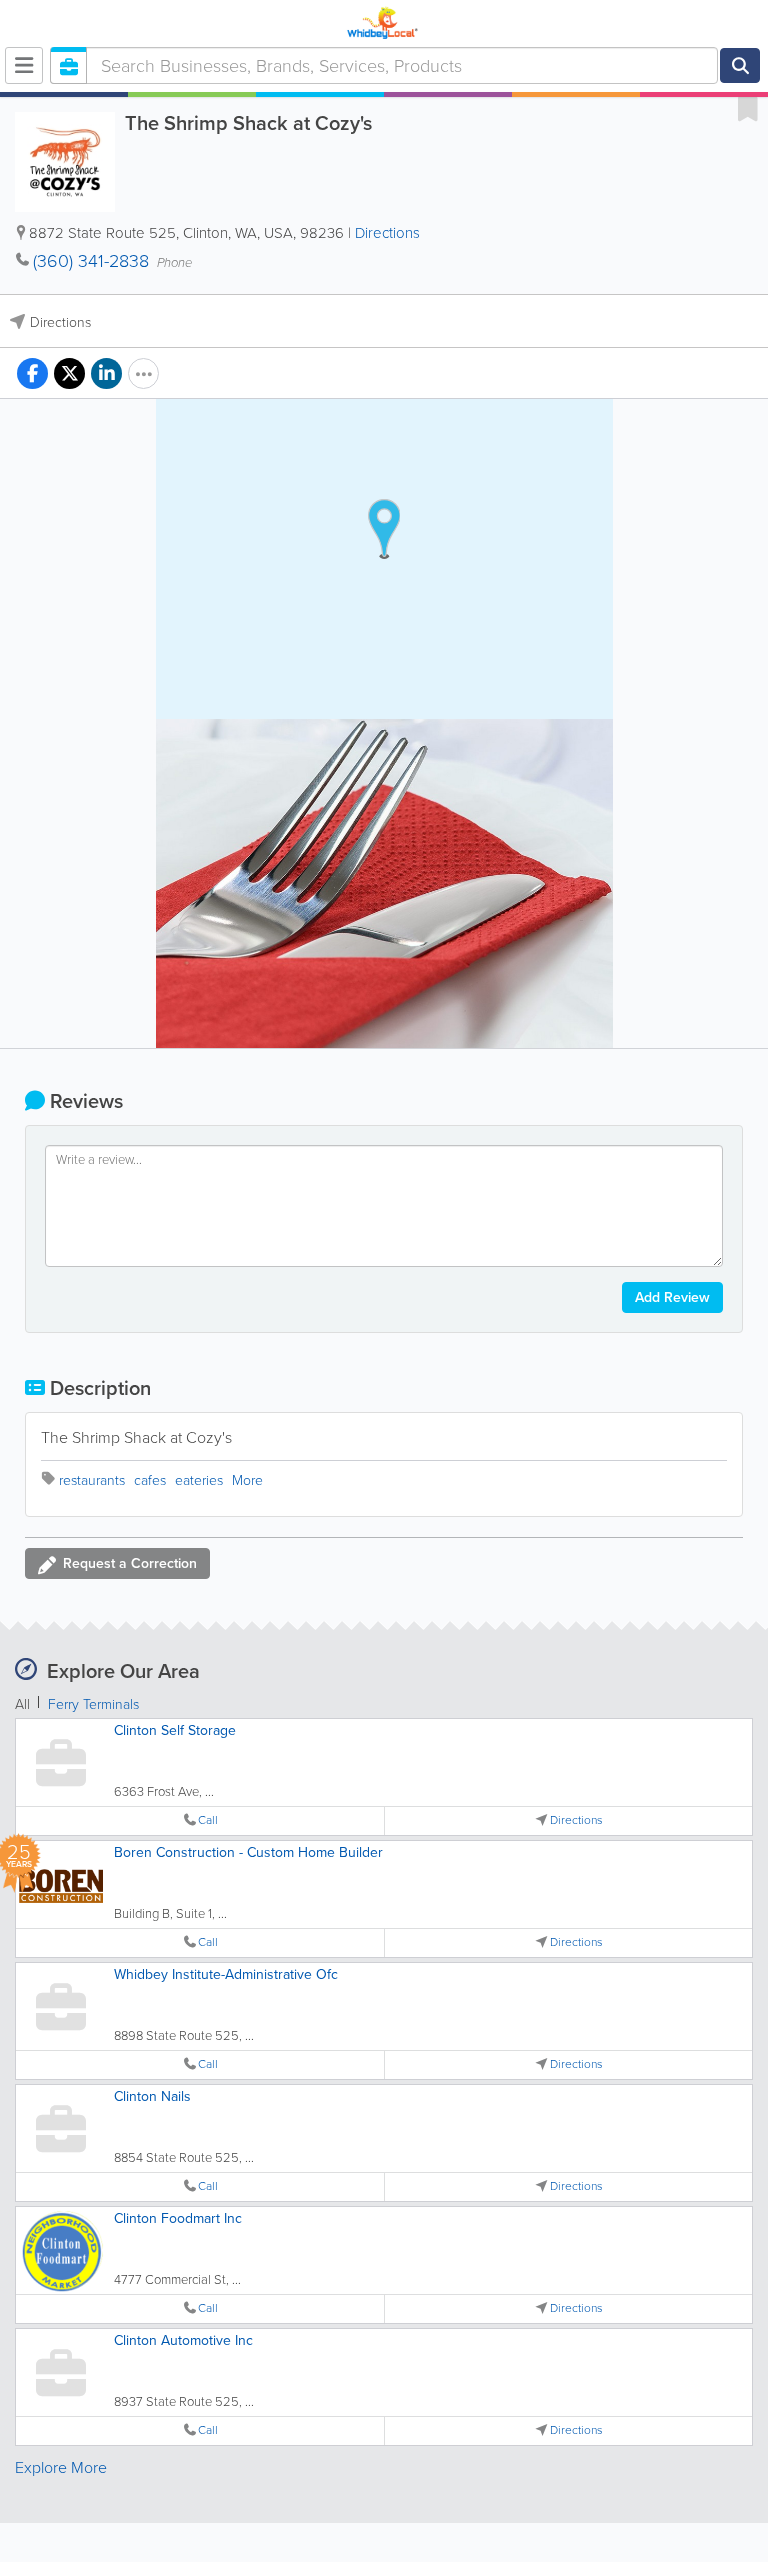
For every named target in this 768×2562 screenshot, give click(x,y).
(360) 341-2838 (91, 261)
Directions (387, 233)
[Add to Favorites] (748, 108)
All (22, 1704)
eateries (199, 1480)
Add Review (672, 1297)
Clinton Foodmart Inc (178, 2218)
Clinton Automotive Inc (183, 2340)
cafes (150, 1480)
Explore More (61, 2467)
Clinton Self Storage (175, 1730)
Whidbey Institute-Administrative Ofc (226, 1974)
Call (208, 1820)
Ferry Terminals (93, 1704)
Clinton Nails (152, 2096)
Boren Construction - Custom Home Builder (248, 1852)
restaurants (92, 1480)
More (247, 1480)
